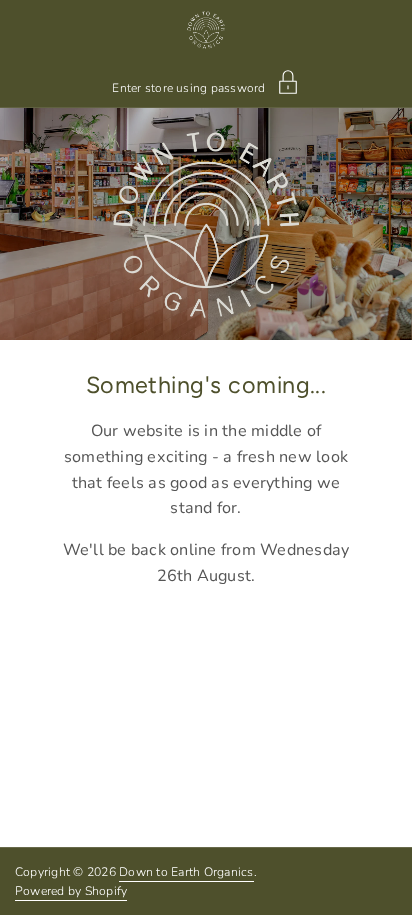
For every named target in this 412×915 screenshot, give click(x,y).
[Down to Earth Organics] (205, 30)
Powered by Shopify (71, 891)
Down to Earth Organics (186, 872)
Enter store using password (188, 87)
